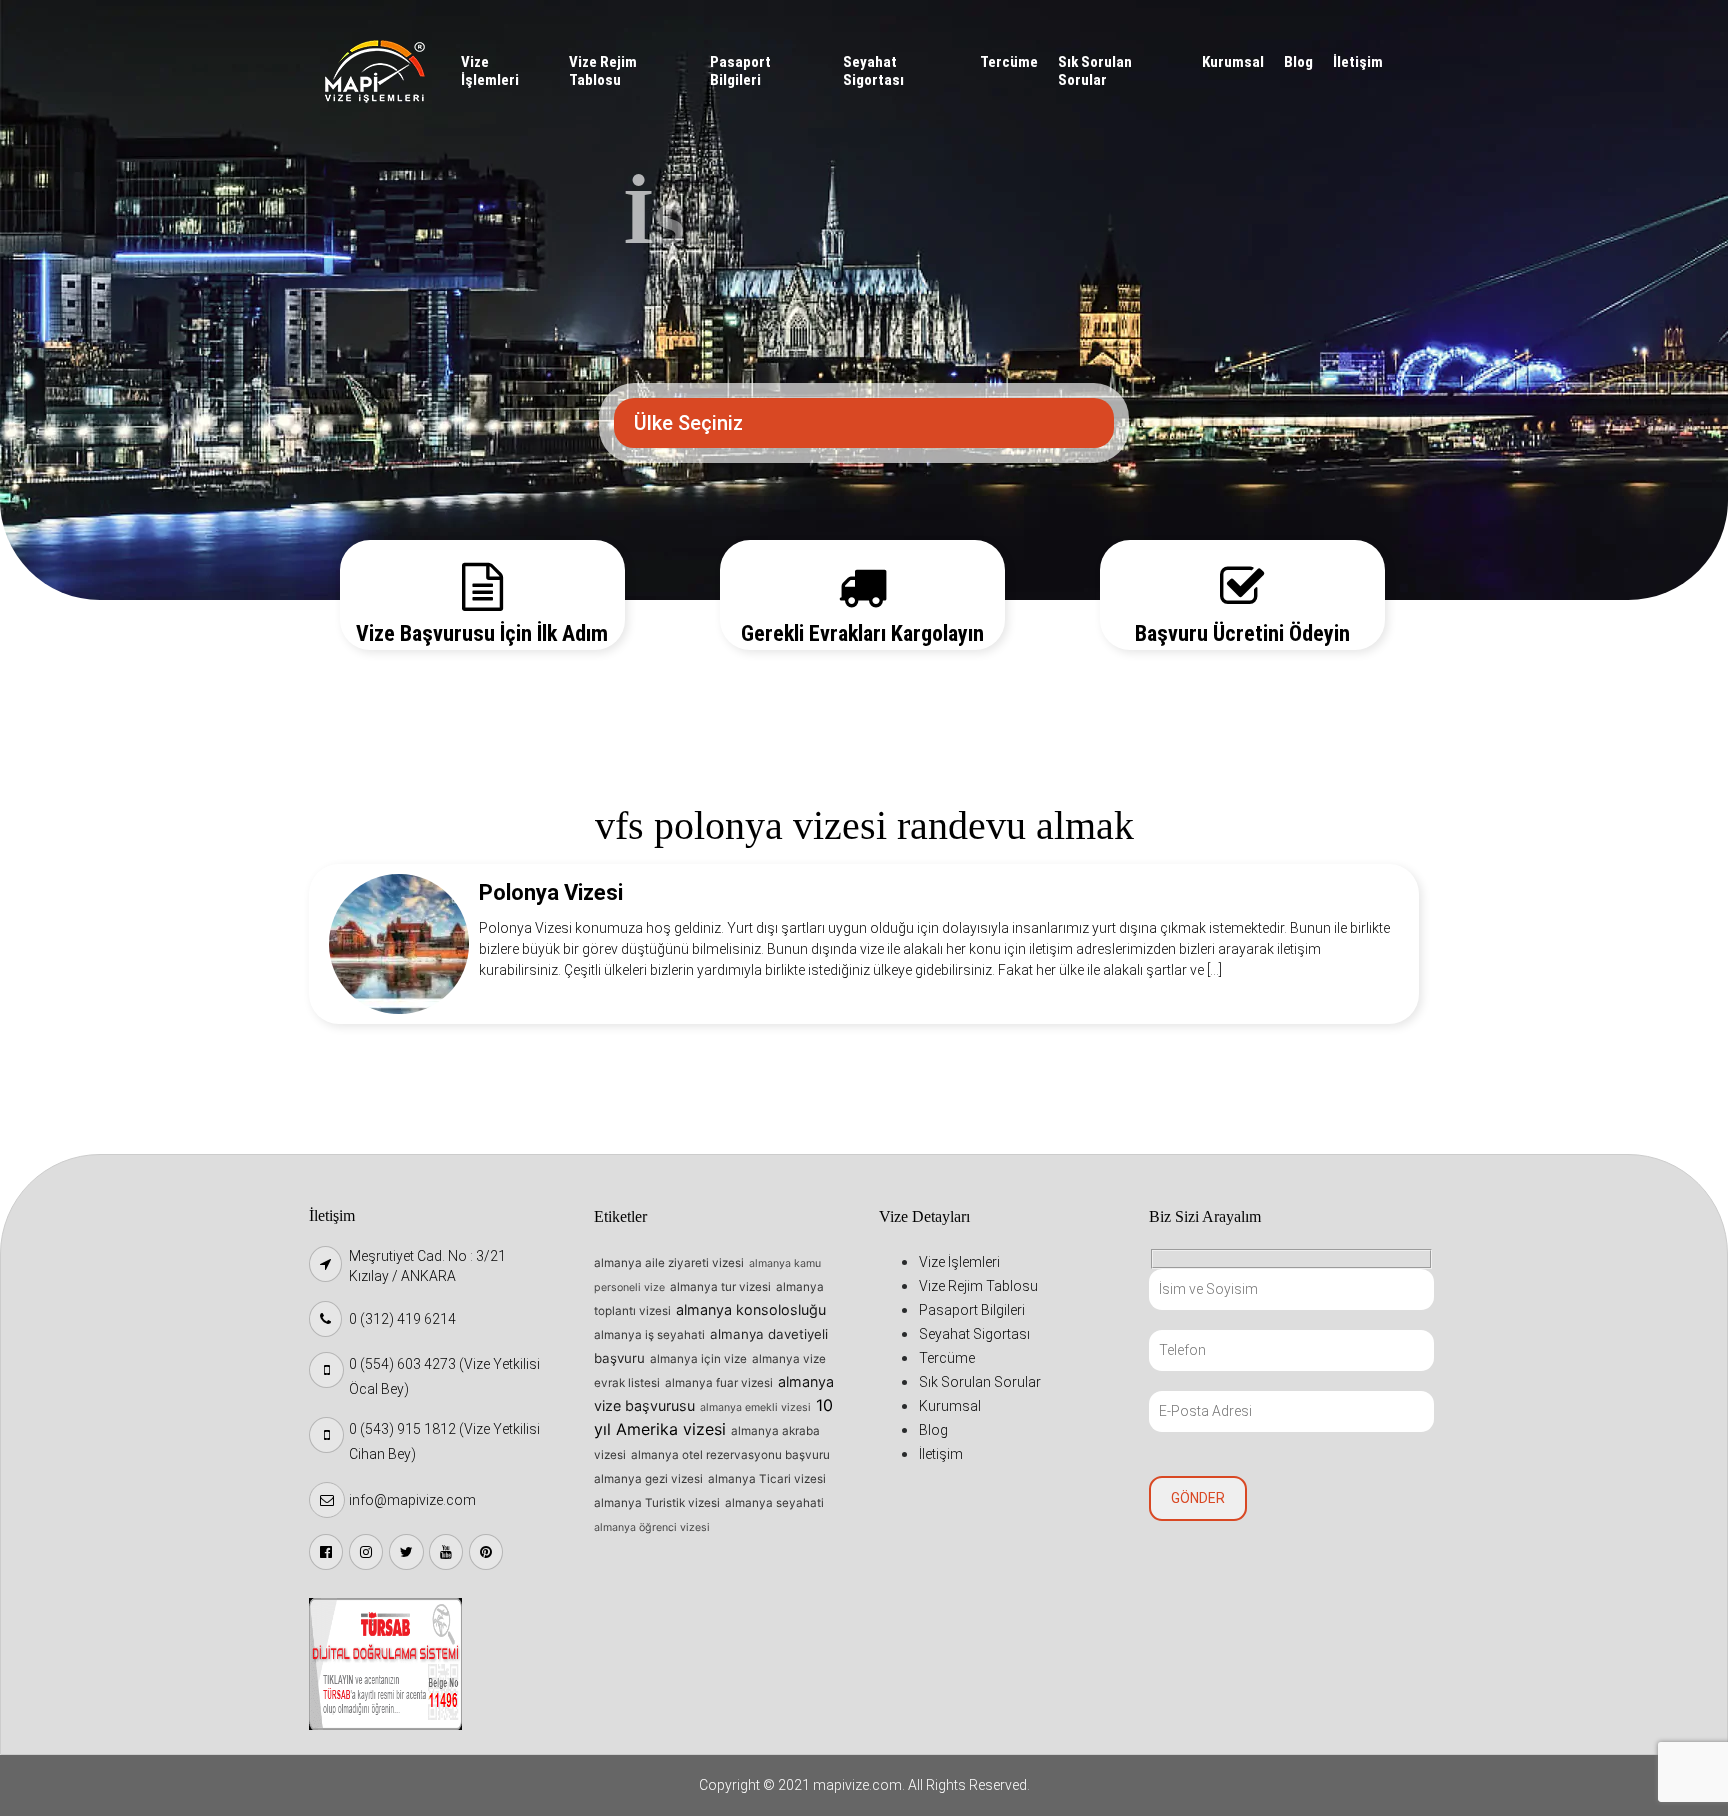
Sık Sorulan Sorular (1095, 71)
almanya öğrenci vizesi (652, 1527)
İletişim (1358, 62)
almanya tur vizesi (720, 1287)
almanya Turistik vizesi (657, 1503)
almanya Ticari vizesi (767, 1479)
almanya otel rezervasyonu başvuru (730, 1455)
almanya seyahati (774, 1503)
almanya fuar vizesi (719, 1383)
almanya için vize (698, 1359)
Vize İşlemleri (490, 71)
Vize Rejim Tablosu (603, 71)
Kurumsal (1233, 62)
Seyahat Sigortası (873, 71)
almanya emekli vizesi (755, 1407)
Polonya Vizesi (551, 892)
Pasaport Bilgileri (740, 71)
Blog (1298, 62)
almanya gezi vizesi (648, 1479)
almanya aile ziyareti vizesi (669, 1263)
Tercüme (1009, 62)
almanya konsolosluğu (751, 1309)
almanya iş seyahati (649, 1335)
